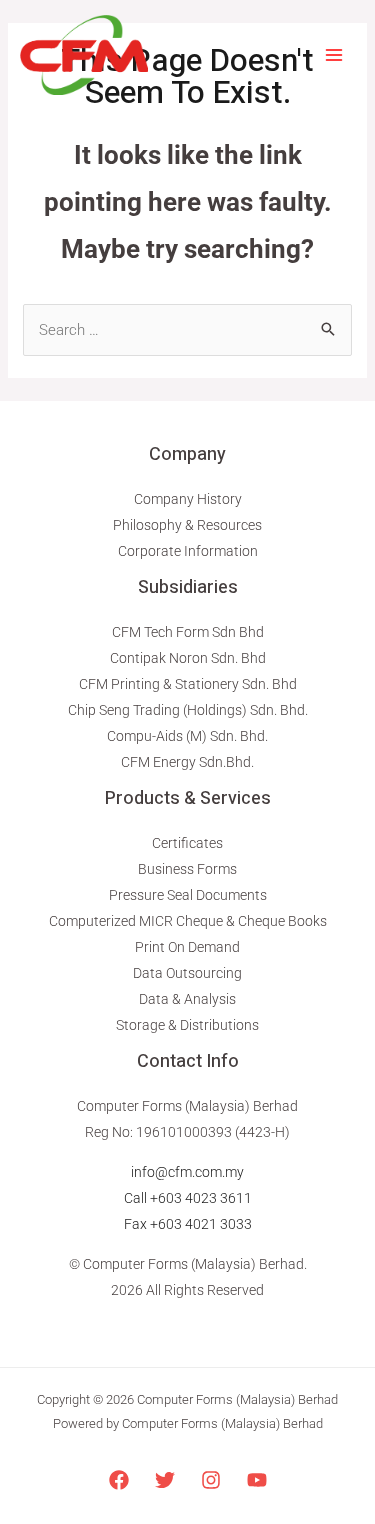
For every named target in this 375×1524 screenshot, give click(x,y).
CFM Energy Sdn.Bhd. (187, 762)
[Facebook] (119, 1480)
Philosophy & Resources (187, 525)
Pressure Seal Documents (188, 895)
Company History (188, 499)
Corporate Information (188, 551)
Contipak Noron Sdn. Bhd (188, 658)
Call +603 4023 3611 (188, 1198)
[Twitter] (165, 1480)
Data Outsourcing (187, 973)
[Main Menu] (334, 55)
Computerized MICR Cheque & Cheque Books (188, 921)
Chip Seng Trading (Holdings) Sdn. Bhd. (188, 710)
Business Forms (187, 869)
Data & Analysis (187, 999)
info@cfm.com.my (187, 1172)
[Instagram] (211, 1480)
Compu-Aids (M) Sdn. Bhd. (187, 736)
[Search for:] (187, 330)
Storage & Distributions (187, 1025)
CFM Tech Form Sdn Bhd (188, 632)
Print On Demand (187, 947)
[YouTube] (257, 1480)
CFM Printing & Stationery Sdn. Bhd (188, 684)
